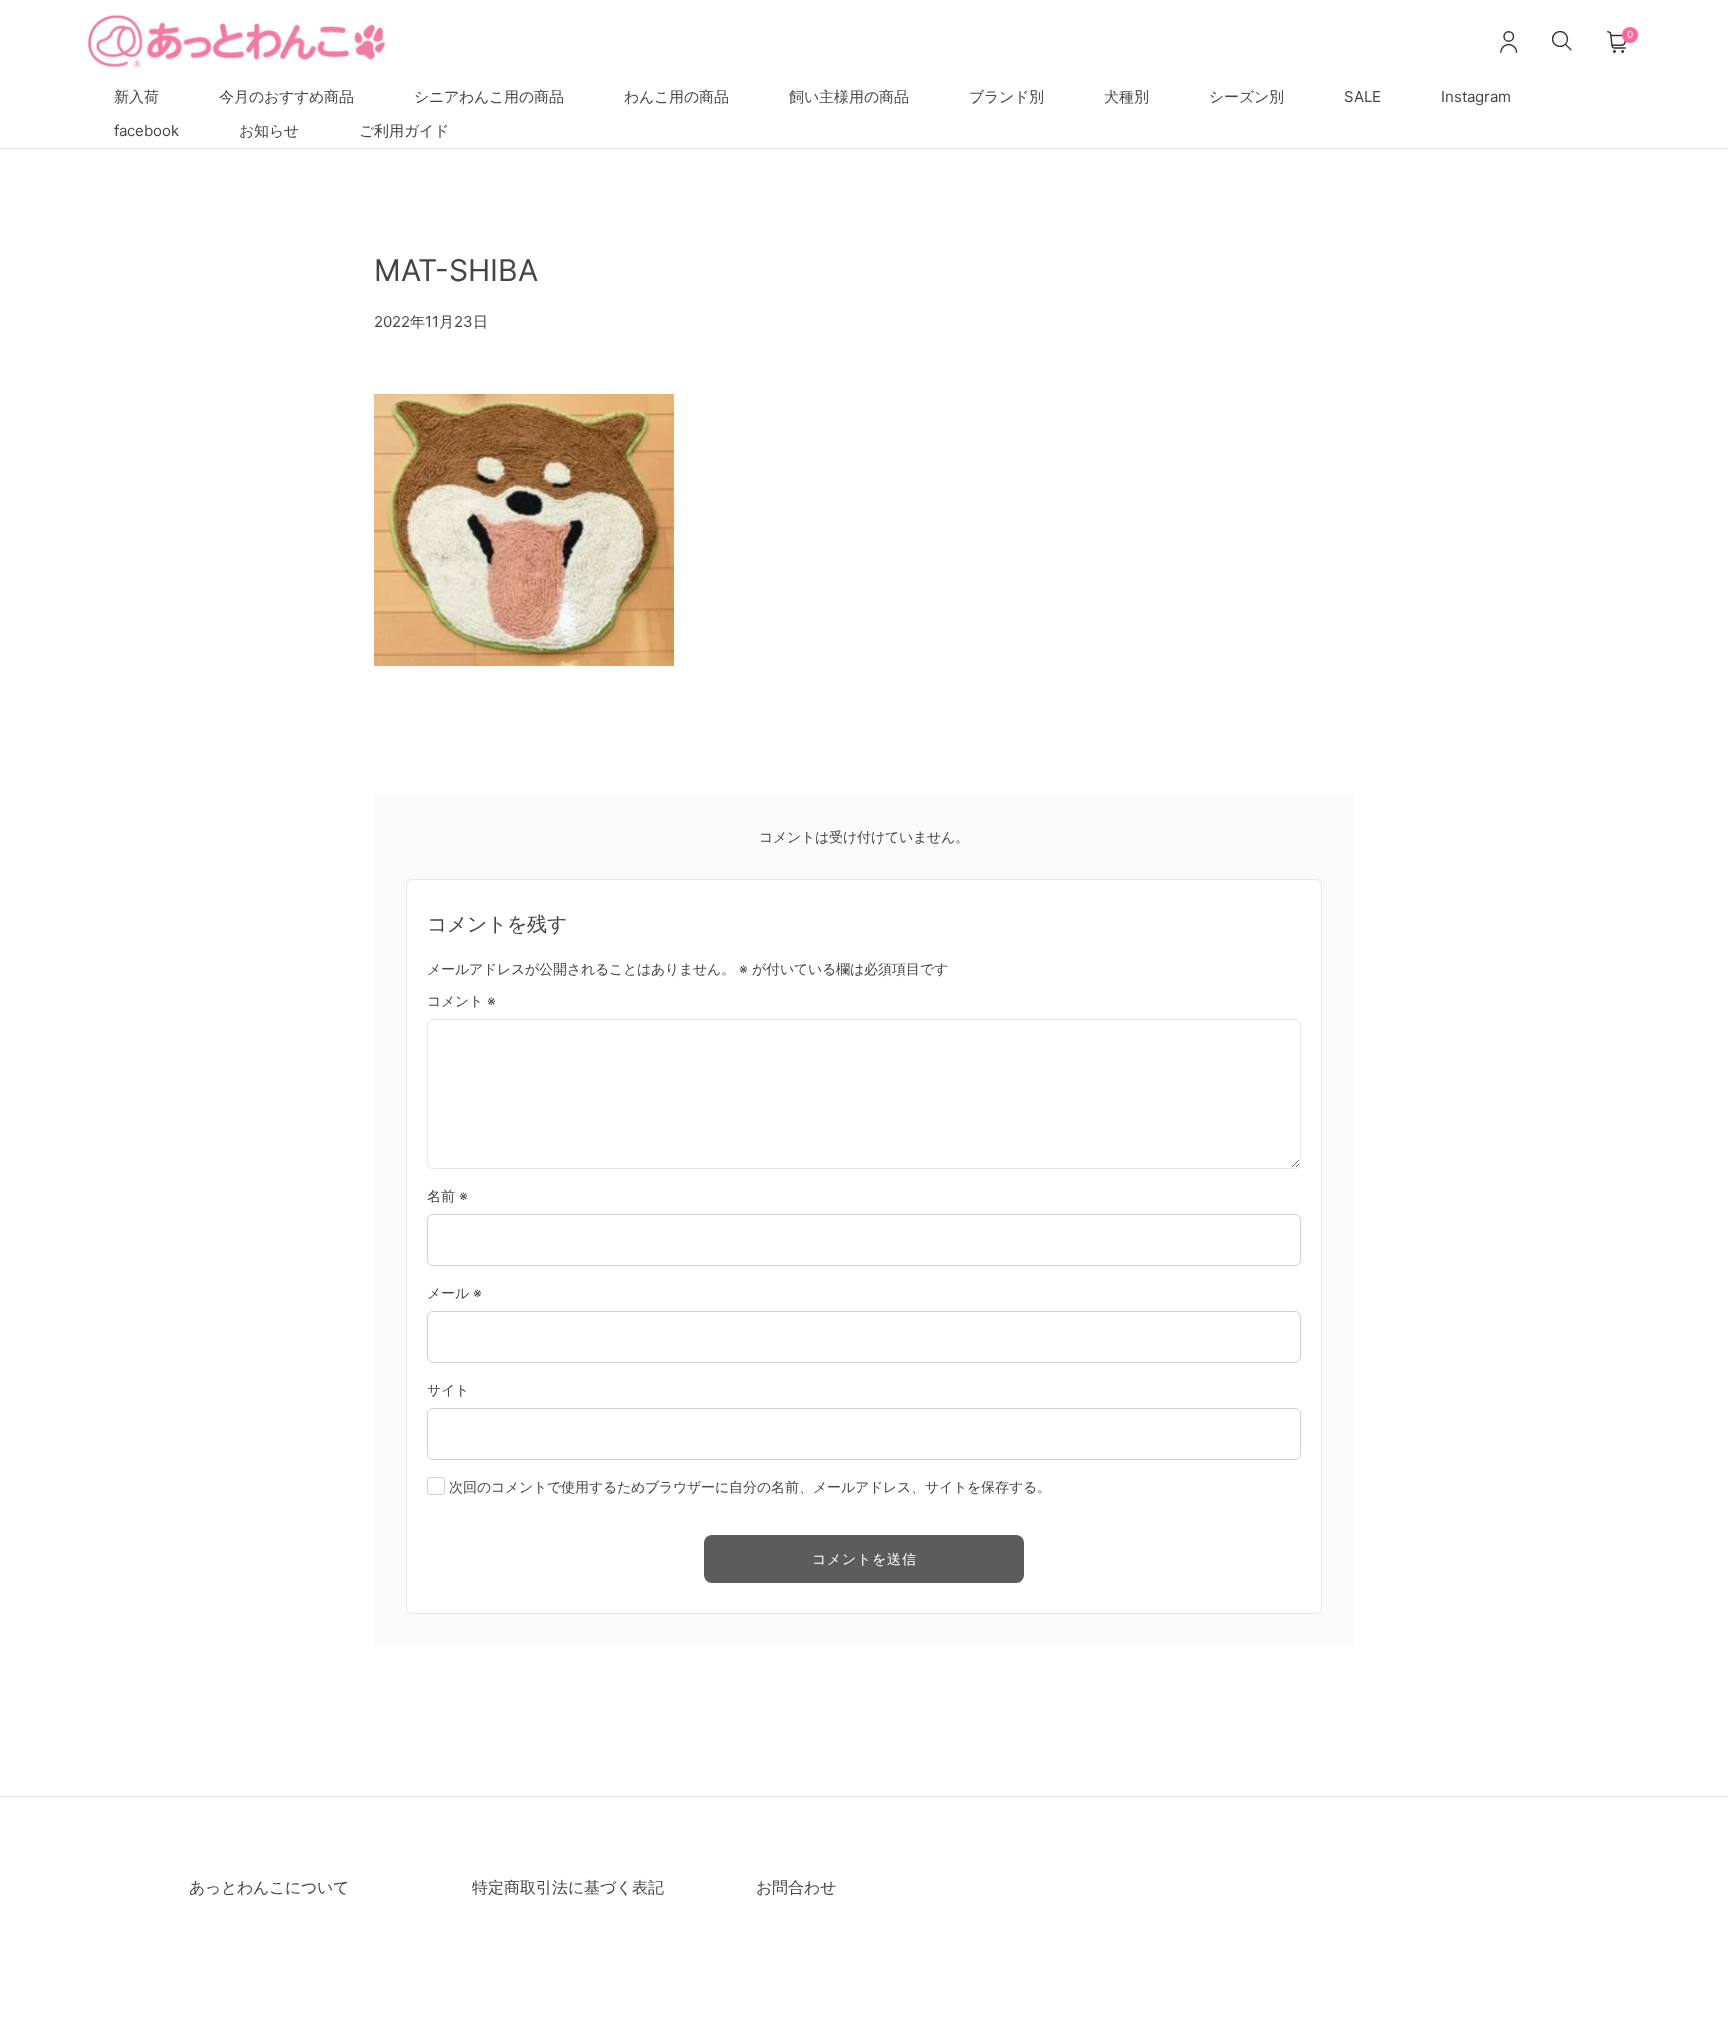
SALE (1362, 96)
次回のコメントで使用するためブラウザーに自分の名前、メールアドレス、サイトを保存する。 (750, 1486)
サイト (448, 1389)
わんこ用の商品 (676, 96)
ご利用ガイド (404, 130)
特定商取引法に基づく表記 (568, 1887)
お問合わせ (796, 1887)
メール (454, 1292)
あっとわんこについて (269, 1887)
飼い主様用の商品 (849, 96)
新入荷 (136, 96)
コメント (461, 1000)
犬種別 (1126, 96)
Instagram (1476, 96)
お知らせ (269, 130)
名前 (447, 1195)
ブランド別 (1006, 96)
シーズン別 (1246, 96)
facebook (146, 130)
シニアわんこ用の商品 (489, 96)
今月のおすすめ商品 (286, 96)
